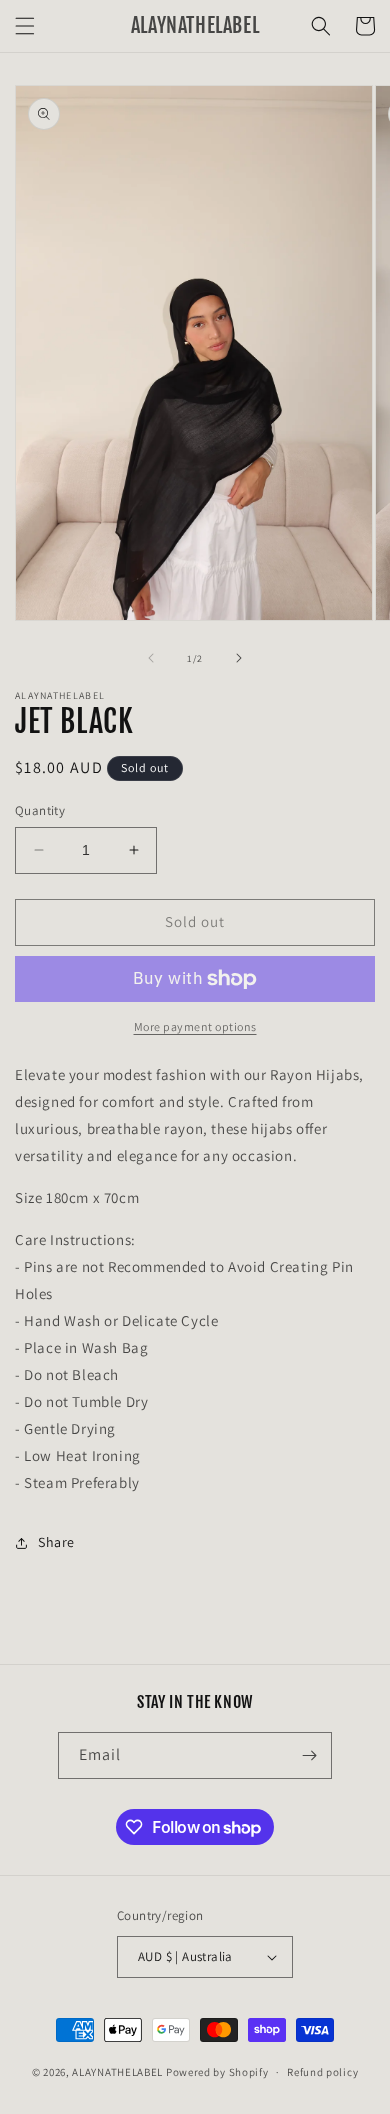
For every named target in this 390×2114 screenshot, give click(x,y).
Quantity (40, 810)
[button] (25, 26)
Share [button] (56, 1542)
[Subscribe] (309, 1755)
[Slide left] (151, 658)
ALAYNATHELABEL (117, 2072)
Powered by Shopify (217, 2072)
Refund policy (322, 2072)
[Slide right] (239, 658)
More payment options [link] (195, 1026)
